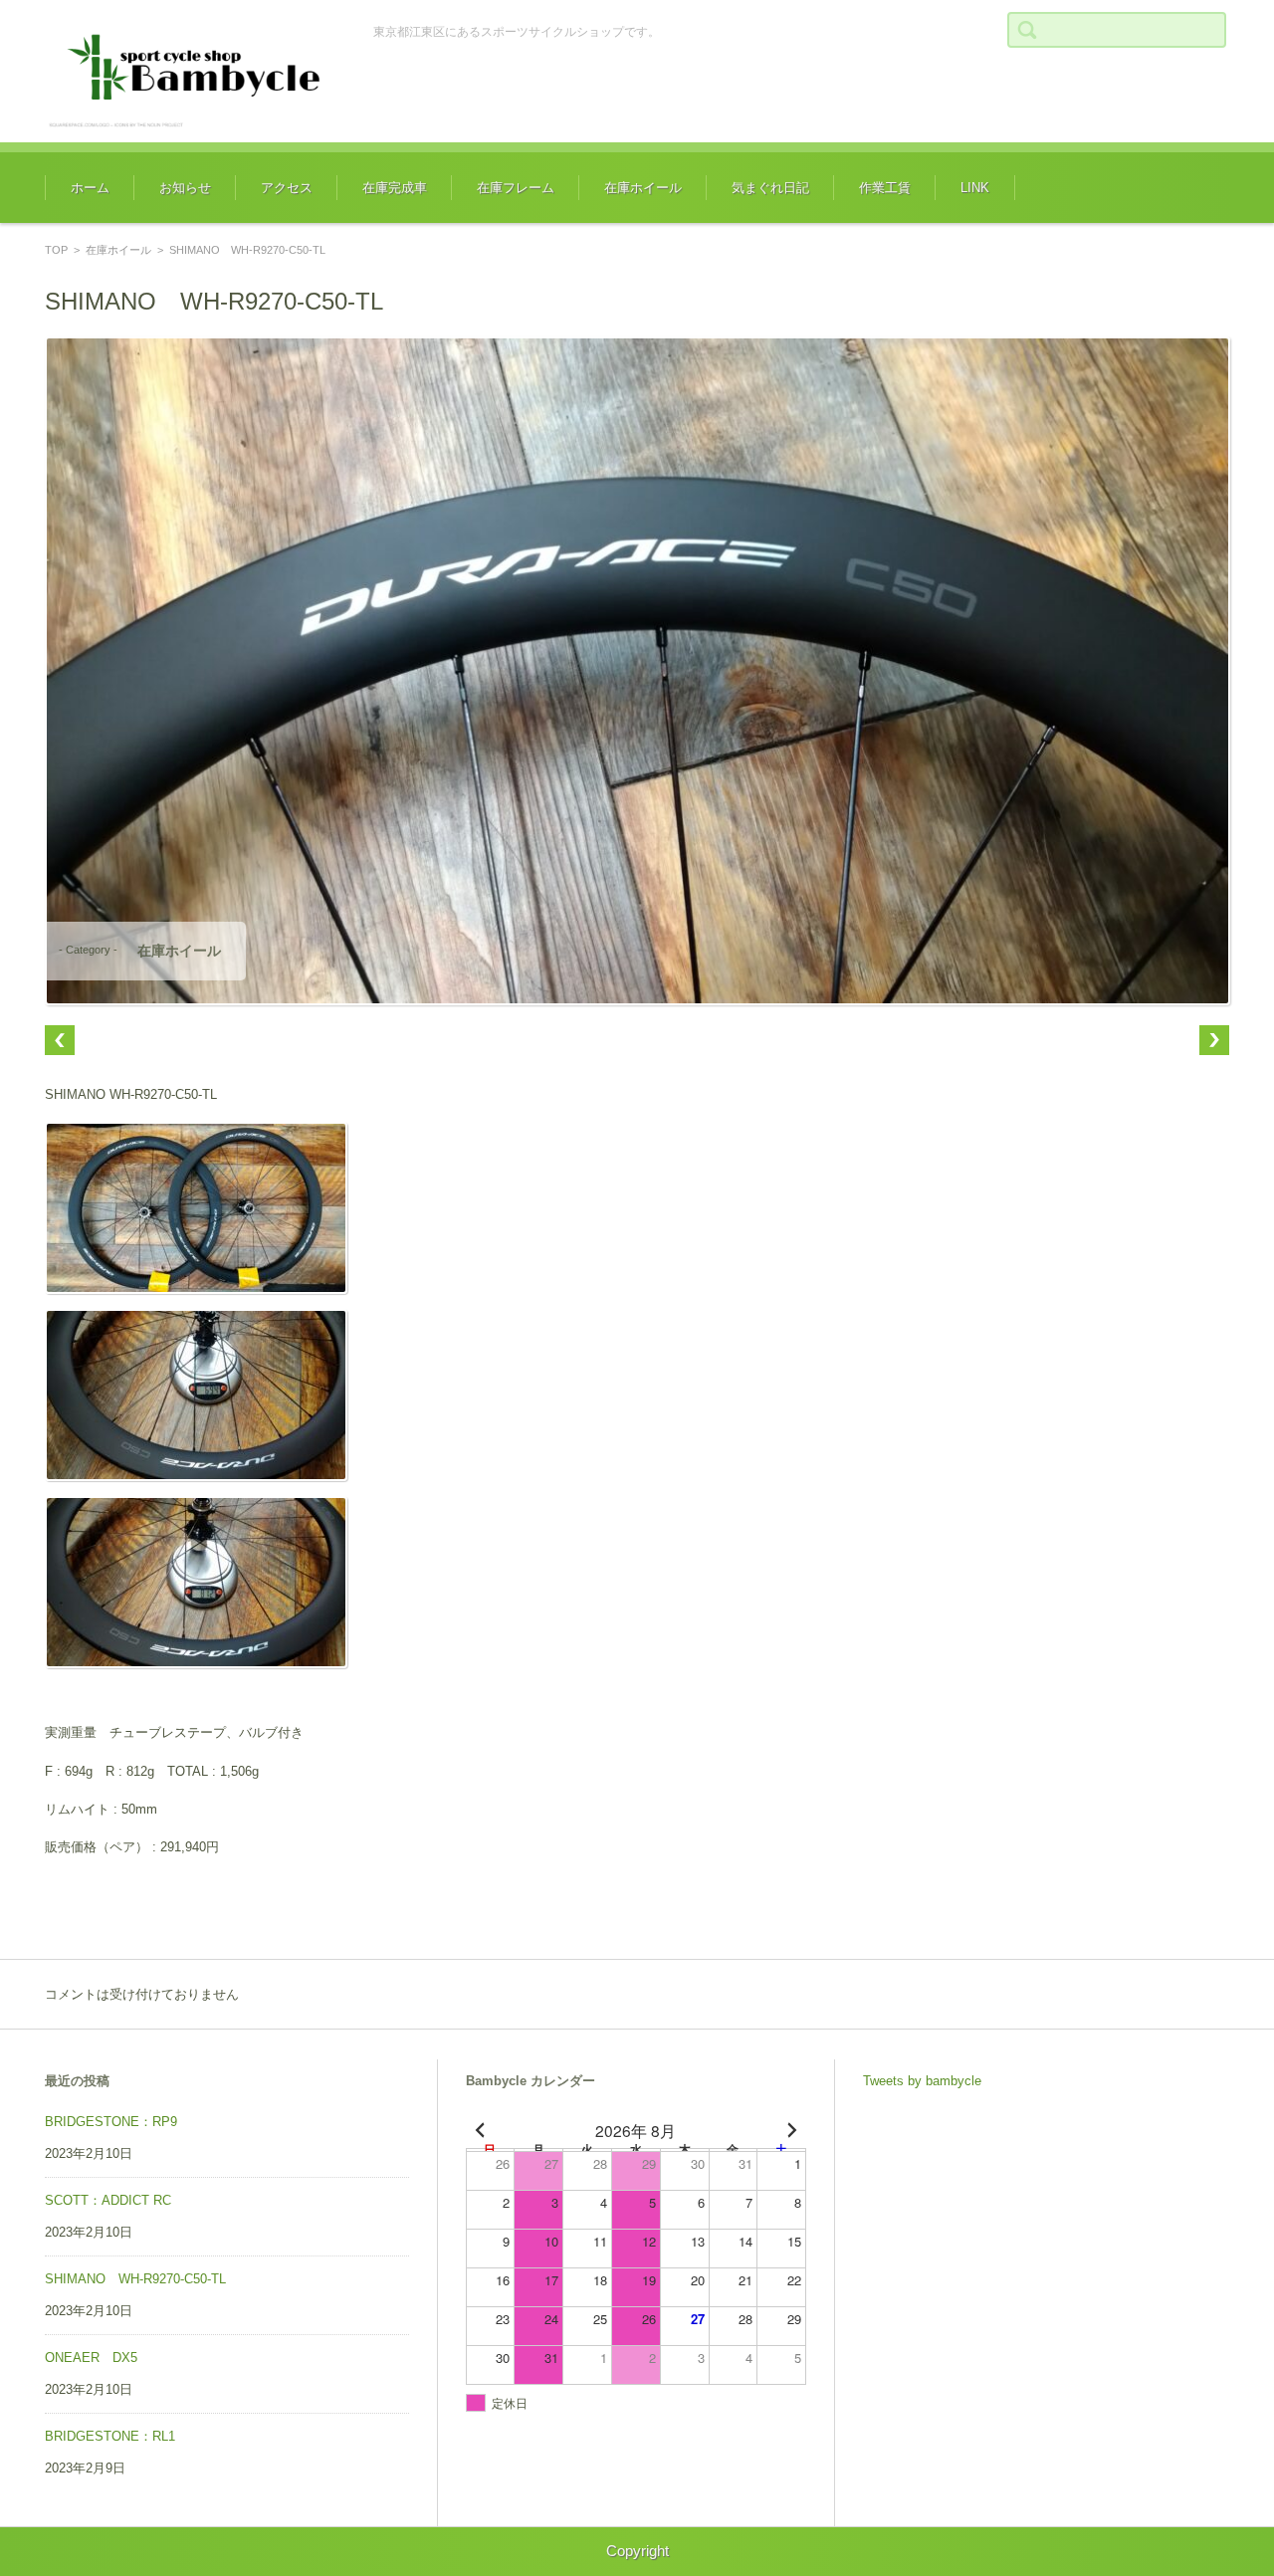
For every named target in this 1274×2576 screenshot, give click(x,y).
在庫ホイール (643, 188)
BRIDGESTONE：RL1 (110, 2436)
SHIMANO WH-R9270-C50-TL (135, 2279)
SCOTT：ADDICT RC (108, 2200)
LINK (975, 188)
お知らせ (185, 188)
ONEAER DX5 (91, 2358)
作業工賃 (885, 188)
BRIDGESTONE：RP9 (111, 2122)
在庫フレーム (516, 188)
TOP (56, 250)
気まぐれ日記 (770, 188)
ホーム (90, 188)
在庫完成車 (395, 188)
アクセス (287, 188)
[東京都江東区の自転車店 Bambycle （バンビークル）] (194, 71)
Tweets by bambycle (922, 2081)
